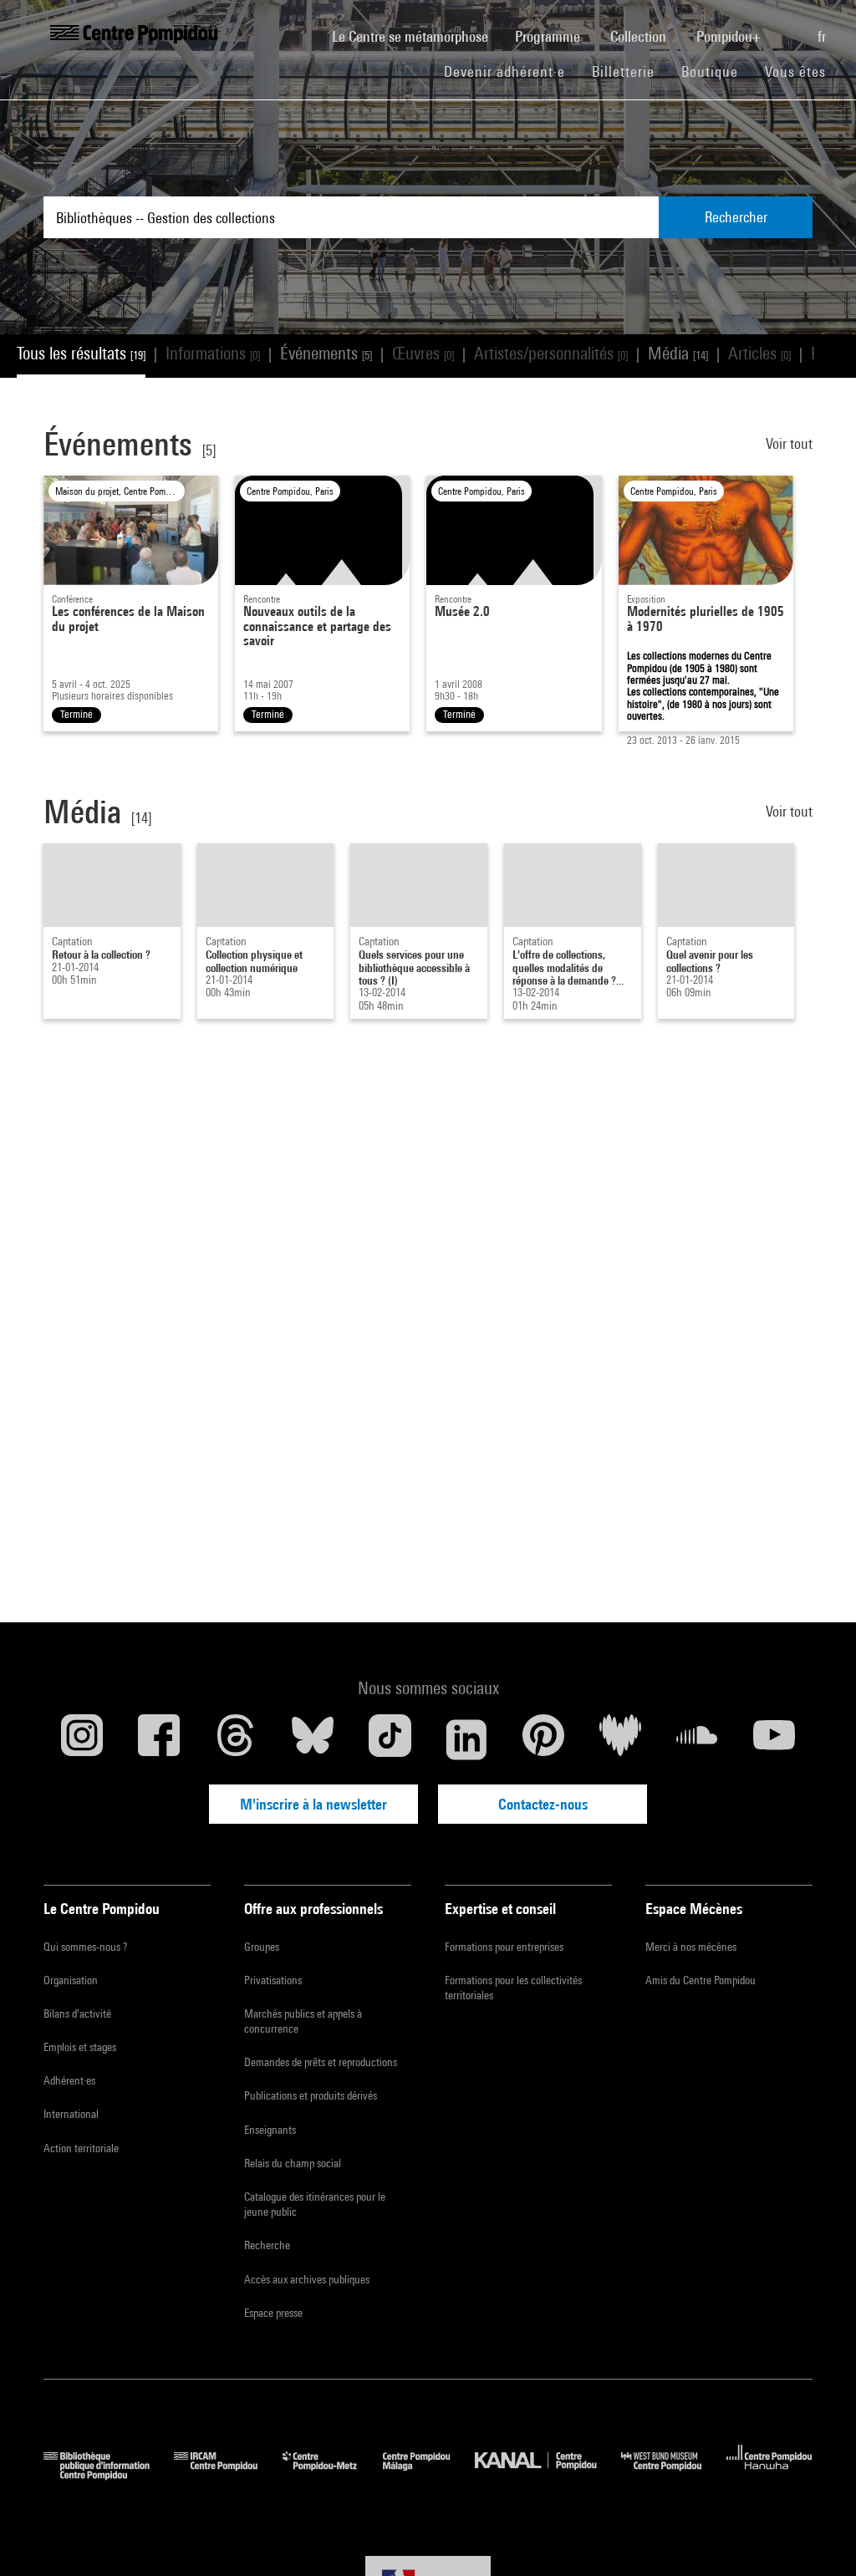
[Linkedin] (466, 1739)
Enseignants (270, 2130)
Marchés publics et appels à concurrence (303, 2021)
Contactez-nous (543, 1804)
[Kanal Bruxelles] (548, 2474)
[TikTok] (390, 1739)
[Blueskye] (313, 1739)
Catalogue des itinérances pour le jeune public (315, 2204)
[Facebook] (159, 1739)
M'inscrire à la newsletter (313, 1804)
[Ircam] (228, 2474)
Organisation (71, 1980)
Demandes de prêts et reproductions (321, 2062)
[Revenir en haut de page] (817, 2537)
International (71, 2114)
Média (678, 353)
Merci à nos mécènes (691, 1947)
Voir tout (789, 443)
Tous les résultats (81, 353)
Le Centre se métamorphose (417, 36)
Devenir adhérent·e (511, 71)
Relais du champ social (293, 2163)
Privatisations (273, 1980)
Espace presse (273, 2313)
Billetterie (623, 71)
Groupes (262, 1947)
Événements (326, 353)
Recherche (267, 2245)
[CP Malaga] (429, 2474)
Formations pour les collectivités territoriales (513, 1988)
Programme (549, 36)
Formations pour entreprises (504, 1947)
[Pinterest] (543, 1739)
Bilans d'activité (77, 2013)
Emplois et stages (80, 2047)
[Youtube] (774, 1739)
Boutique (716, 71)
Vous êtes (797, 71)
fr (823, 36)
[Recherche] (791, 28)
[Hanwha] (769, 2474)
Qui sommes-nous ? (85, 1947)
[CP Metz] (332, 2474)
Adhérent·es (69, 2080)
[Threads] (236, 1739)
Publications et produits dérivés (311, 2095)
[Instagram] (82, 1739)
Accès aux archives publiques (307, 2279)
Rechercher (736, 217)
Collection (640, 36)
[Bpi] (109, 2474)
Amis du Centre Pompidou (701, 1980)
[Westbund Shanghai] (674, 2474)
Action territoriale (81, 2148)
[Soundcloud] (697, 1739)
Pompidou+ (730, 36)
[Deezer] (620, 1739)
